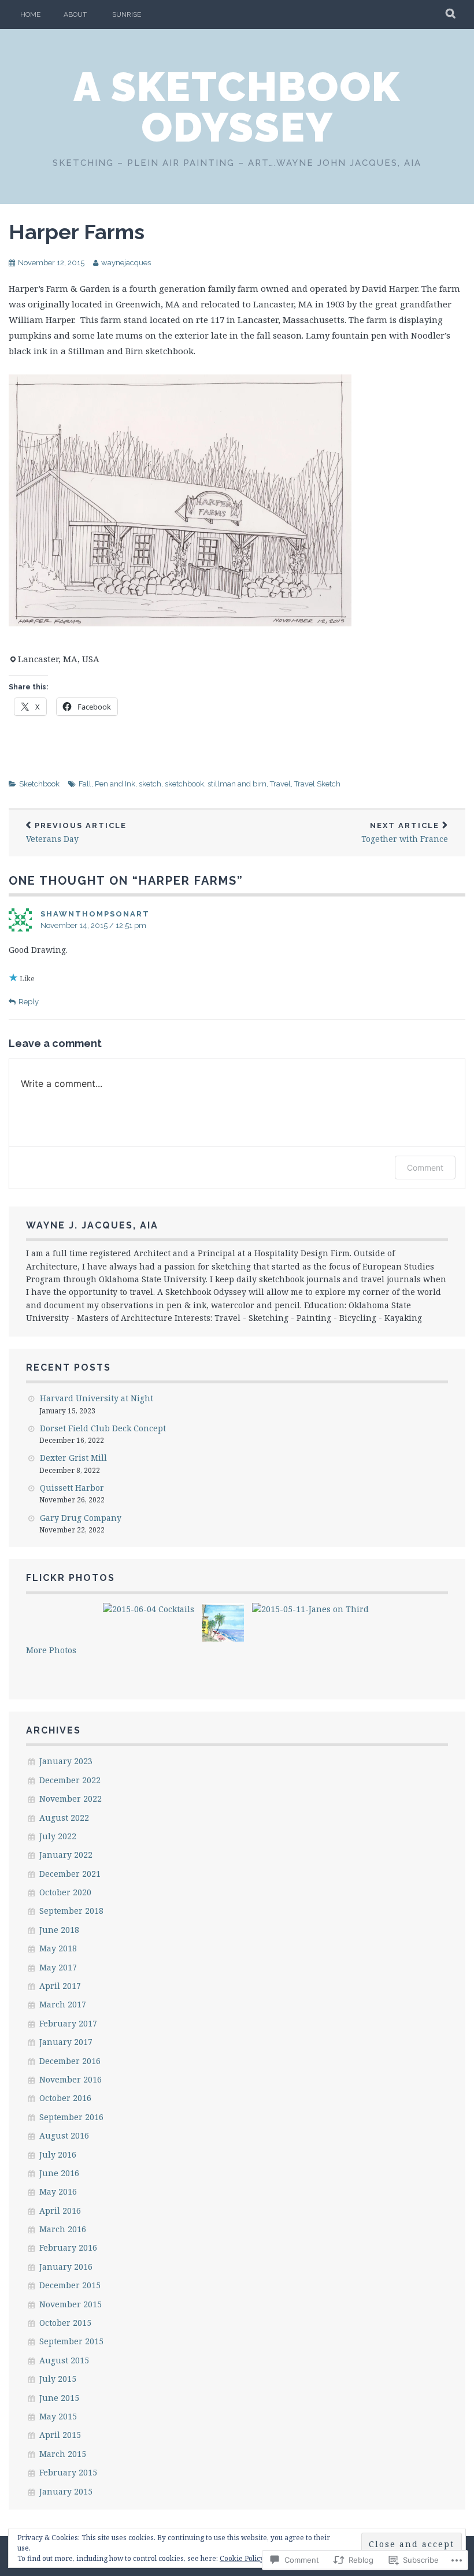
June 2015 (59, 2398)
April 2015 (60, 2435)
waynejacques (126, 263)
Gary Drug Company (81, 1518)
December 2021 (70, 1874)
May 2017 (58, 1967)
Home (30, 14)
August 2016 (64, 2135)
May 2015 (58, 2416)
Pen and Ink (115, 784)
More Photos (51, 1650)
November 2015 (71, 2304)
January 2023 (66, 1761)
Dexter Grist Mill (73, 1458)
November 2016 (71, 2079)
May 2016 (58, 2191)
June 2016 (59, 2173)
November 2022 (71, 1799)
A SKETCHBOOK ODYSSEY (237, 107)
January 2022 (66, 1855)
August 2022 (64, 1818)
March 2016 (63, 2229)
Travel (280, 784)
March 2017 (63, 2004)
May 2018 (58, 1948)
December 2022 (70, 1780)
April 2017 (60, 1986)
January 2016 (66, 2267)
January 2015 (66, 2491)
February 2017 (68, 2023)
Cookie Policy (242, 2558)
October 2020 (65, 1892)
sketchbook (184, 784)
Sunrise (127, 14)
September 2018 (71, 1911)
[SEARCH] (451, 14)
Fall (85, 784)
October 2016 (65, 2098)
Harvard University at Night (97, 1398)
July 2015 (58, 2379)
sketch (150, 784)
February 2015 (68, 2472)
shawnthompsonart (95, 914)
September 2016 (71, 2117)
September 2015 (71, 2341)
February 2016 (68, 2247)
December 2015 (70, 2285)
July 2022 (58, 1836)
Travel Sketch (317, 784)
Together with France (405, 833)
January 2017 (66, 2042)
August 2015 (64, 2360)
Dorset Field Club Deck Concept (103, 1428)
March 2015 (63, 2454)
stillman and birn (237, 784)
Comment (425, 1168)
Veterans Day (76, 833)
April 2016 (60, 2211)
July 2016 (58, 2154)
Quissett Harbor (72, 1488)
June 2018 (59, 1930)
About (75, 14)
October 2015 (65, 2323)
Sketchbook (39, 784)
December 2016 (70, 2061)
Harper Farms (77, 232)
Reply (29, 1002)
